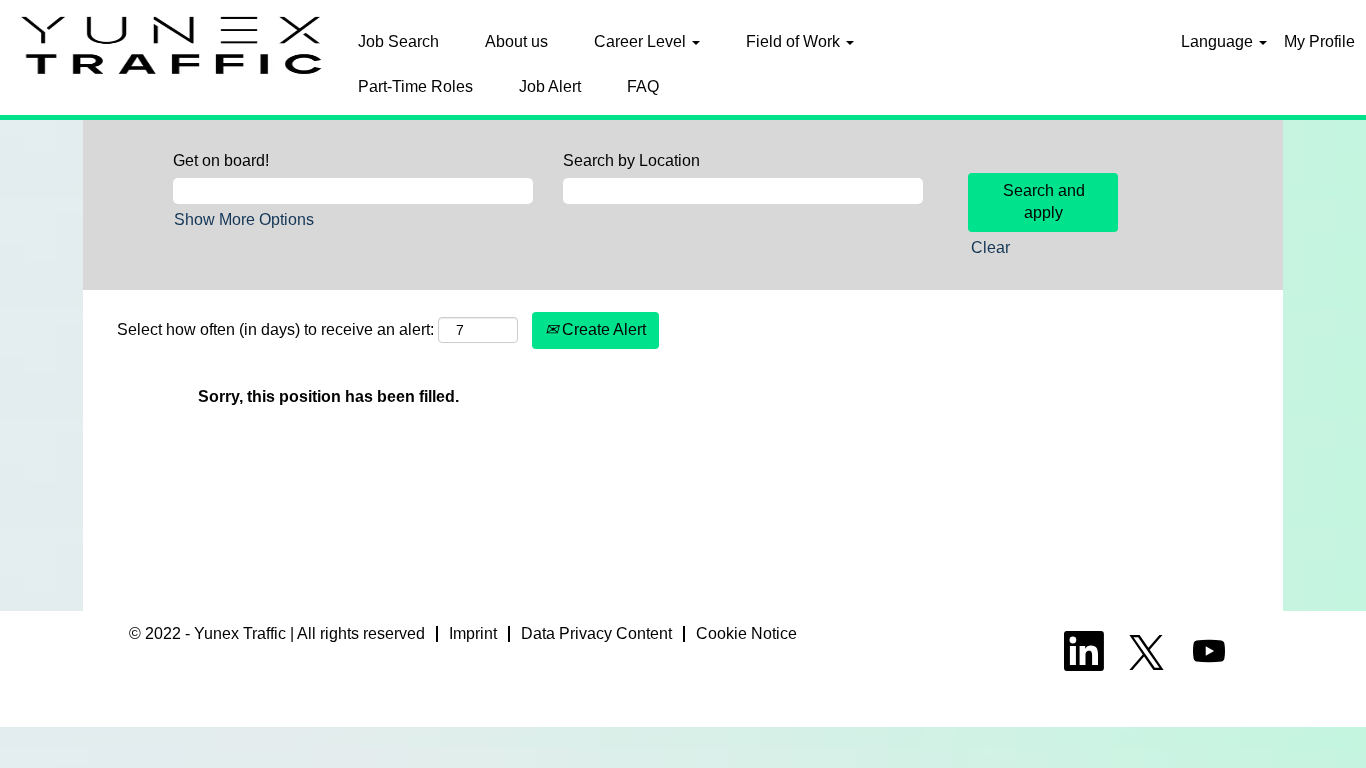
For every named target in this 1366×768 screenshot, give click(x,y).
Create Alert (602, 329)
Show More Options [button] (244, 219)
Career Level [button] (642, 41)
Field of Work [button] (795, 41)
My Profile (1319, 41)
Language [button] (1219, 41)
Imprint (473, 633)
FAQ (643, 86)
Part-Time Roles (415, 86)
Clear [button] (990, 247)
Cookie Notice (746, 633)
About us (516, 41)
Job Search (398, 41)
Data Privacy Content (596, 633)
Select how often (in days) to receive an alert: (275, 329)
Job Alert (550, 86)
